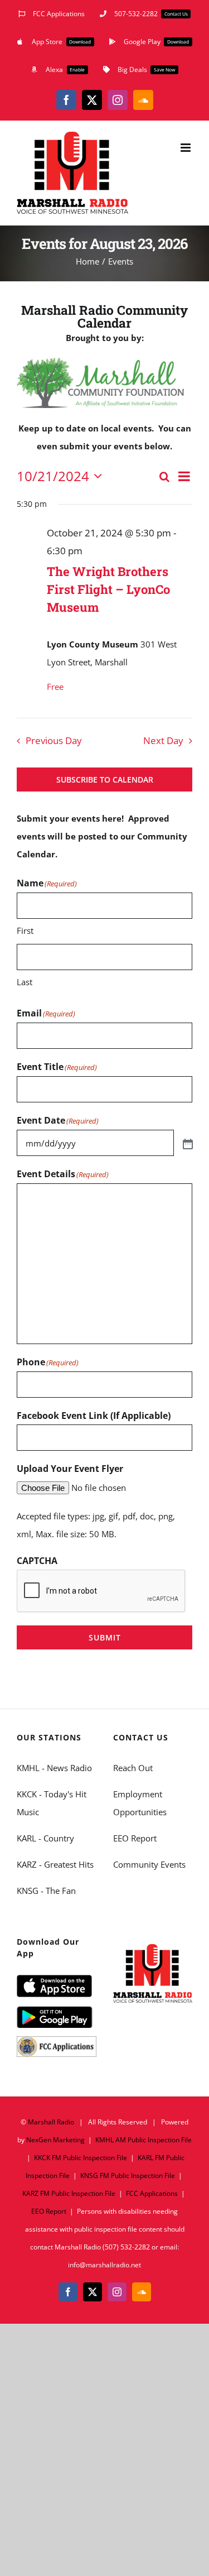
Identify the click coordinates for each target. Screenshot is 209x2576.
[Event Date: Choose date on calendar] (187, 1143)
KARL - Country (45, 1838)
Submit (105, 1637)
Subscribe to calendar (105, 779)
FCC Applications (152, 2193)
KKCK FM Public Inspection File (81, 2158)
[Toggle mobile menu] (186, 148)
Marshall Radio (51, 2122)
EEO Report (135, 1838)
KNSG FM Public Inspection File (128, 2176)
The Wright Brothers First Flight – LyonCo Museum (108, 589)
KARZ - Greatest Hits (55, 1864)
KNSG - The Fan (46, 1891)
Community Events (149, 1864)
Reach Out (133, 1768)
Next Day (163, 740)
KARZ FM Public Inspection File (69, 2193)
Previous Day (54, 740)
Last (25, 982)
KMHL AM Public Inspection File (144, 2140)
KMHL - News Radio (54, 1768)
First (25, 930)
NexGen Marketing (55, 2140)
